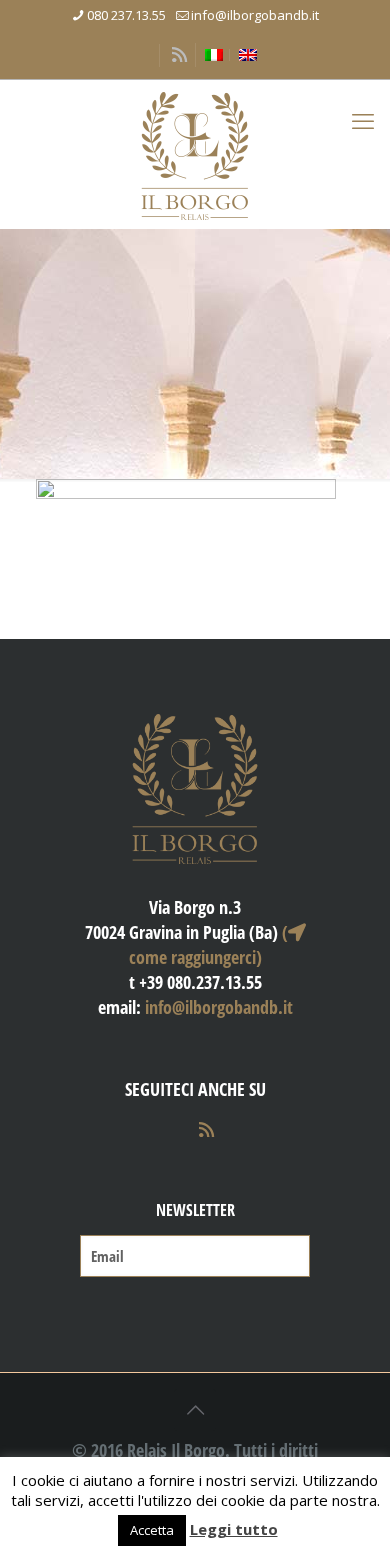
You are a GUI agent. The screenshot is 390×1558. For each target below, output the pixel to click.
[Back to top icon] (195, 1410)
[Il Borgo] (195, 154)
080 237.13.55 (126, 15)
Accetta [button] (152, 1530)
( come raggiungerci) (208, 944)
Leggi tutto (234, 1529)
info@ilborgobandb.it (255, 15)
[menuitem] (214, 55)
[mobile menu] (363, 120)
